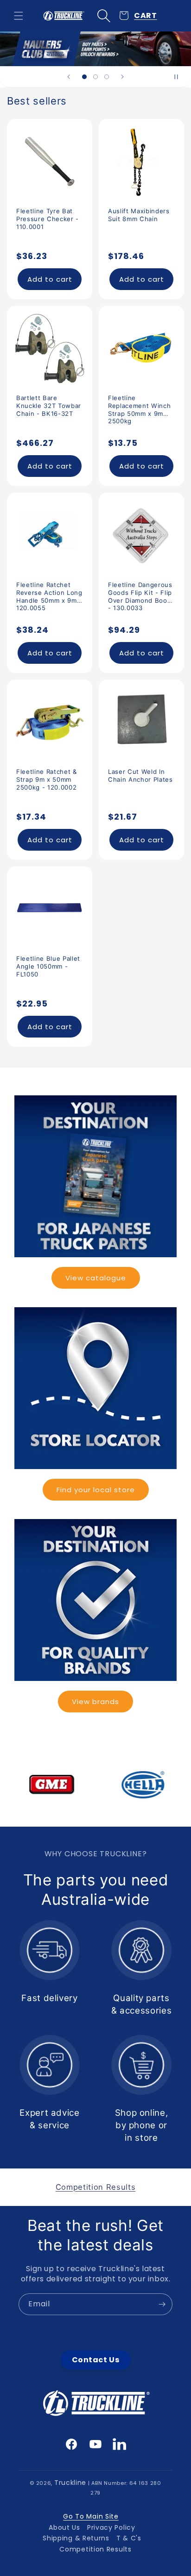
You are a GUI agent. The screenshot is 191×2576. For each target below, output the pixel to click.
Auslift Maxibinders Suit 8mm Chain (139, 215)
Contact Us (96, 2360)
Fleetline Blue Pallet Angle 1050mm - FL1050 (48, 966)
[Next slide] (122, 77)
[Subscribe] (162, 2304)
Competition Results (95, 2549)
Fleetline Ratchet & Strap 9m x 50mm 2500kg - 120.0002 (47, 779)
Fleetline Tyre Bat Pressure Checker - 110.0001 (48, 219)
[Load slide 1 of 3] (84, 77)
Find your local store (96, 1490)
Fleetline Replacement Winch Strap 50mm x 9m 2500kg (139, 406)
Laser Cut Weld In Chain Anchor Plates (140, 775)
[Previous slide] (69, 77)
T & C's (129, 2538)
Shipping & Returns (76, 2538)
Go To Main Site (91, 2516)
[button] (19, 16)
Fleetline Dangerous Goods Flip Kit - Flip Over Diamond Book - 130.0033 (140, 593)
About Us (64, 2527)
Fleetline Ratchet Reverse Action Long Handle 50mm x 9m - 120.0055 (49, 593)
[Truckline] (63, 16)
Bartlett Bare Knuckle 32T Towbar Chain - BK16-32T (49, 406)
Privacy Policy (111, 2527)
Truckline (70, 2483)
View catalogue (96, 1278)
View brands (95, 1702)
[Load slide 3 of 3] (107, 77)
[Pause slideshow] (181, 77)
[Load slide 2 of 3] (95, 77)
